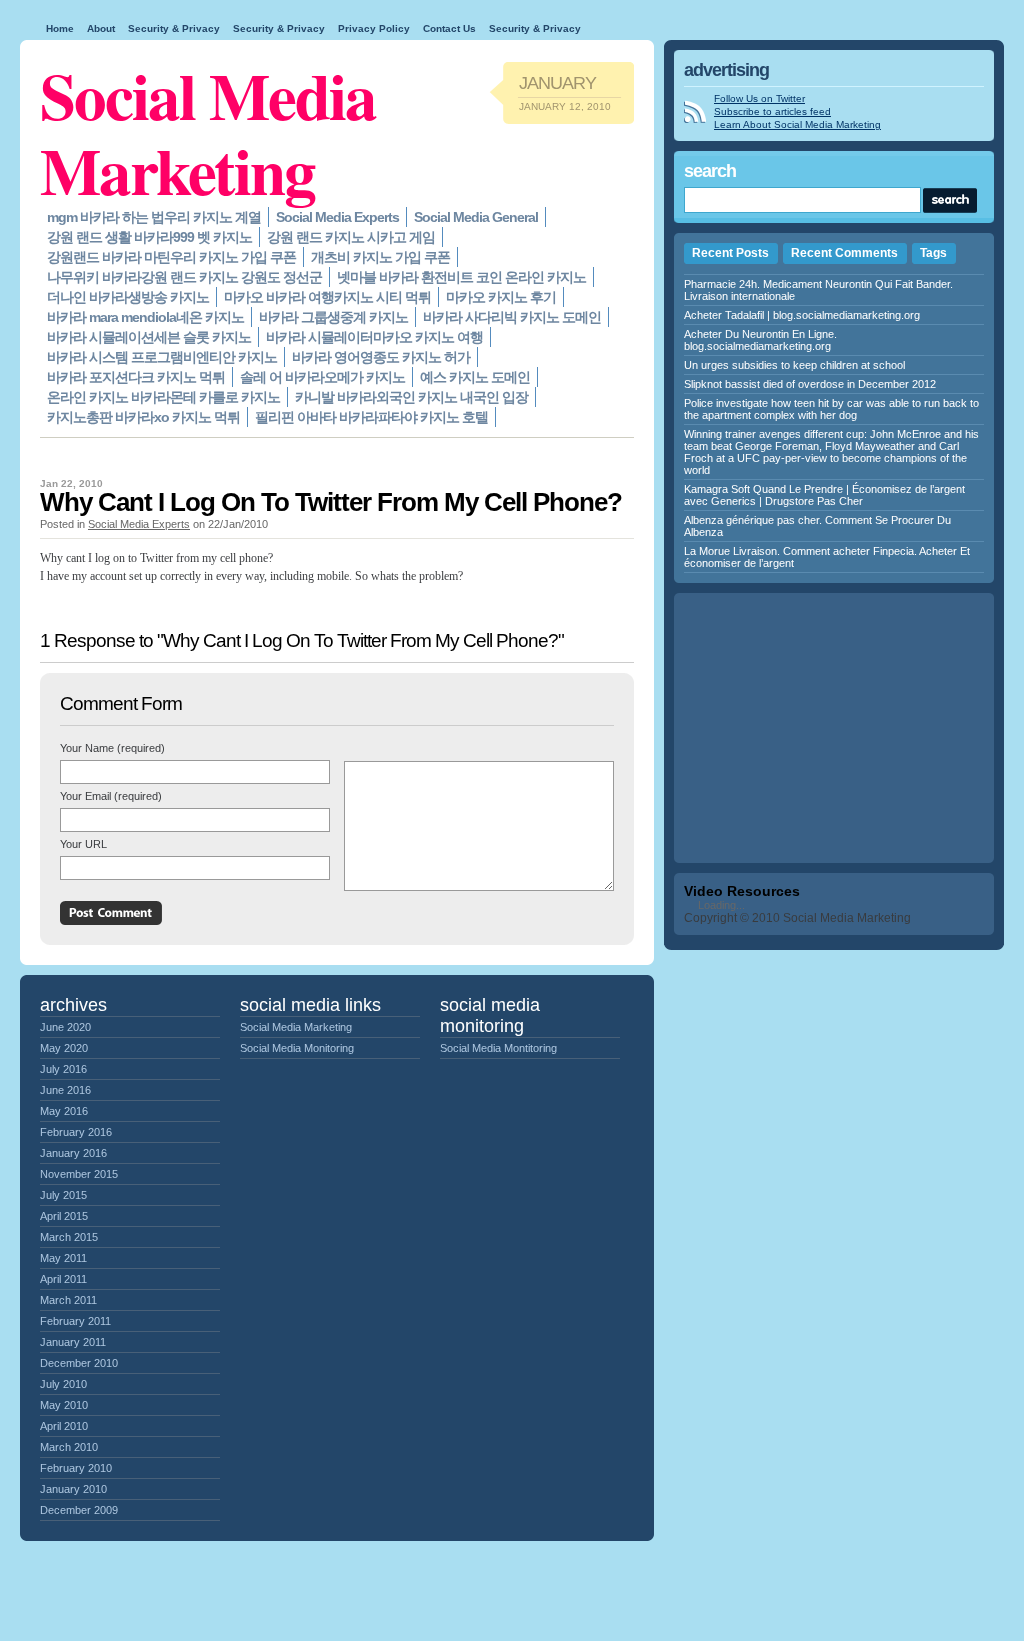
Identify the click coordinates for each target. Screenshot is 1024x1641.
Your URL (83, 844)
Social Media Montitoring (498, 1048)
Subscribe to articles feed (772, 111)
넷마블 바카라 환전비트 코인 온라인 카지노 (461, 277)
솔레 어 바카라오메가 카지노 (322, 377)
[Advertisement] (834, 728)
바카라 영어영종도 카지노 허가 (381, 357)
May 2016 (64, 1111)
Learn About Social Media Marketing (797, 124)
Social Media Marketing (208, 132)
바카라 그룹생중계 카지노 (333, 317)
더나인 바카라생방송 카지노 (128, 297)
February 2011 (75, 1321)
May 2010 (64, 1405)
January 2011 (73, 1342)
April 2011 (63, 1279)
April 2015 (64, 1216)
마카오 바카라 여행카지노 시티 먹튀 (327, 297)
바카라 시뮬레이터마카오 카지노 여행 (374, 337)
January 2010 (73, 1489)
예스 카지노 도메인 (475, 377)
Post (111, 913)
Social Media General (476, 217)
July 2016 (63, 1069)
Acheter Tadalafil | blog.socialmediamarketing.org (802, 315)
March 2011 (68, 1300)
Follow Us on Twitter (759, 98)
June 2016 (65, 1090)
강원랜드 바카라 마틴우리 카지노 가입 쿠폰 (171, 257)
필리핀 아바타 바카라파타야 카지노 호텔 (371, 417)
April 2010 (64, 1426)
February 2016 (76, 1132)
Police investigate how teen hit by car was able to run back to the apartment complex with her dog (831, 409)
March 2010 (69, 1447)
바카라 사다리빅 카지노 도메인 (512, 317)
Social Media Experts (337, 217)
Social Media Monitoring (297, 1048)
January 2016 (73, 1153)
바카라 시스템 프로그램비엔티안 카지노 (162, 357)
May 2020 (64, 1048)
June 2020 (65, 1027)
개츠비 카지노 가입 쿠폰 (380, 257)
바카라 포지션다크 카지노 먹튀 (136, 377)
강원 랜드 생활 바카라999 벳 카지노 (149, 237)
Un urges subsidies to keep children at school (794, 365)
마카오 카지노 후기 (501, 297)
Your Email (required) (111, 796)
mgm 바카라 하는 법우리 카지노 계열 (154, 217)
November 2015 (79, 1174)
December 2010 (79, 1363)
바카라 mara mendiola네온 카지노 (145, 317)
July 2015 (63, 1195)
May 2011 (63, 1258)
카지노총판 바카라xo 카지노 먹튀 (143, 417)
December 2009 (79, 1510)
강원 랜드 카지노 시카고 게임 (351, 237)
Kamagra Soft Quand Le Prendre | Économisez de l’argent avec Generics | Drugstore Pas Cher (824, 495)
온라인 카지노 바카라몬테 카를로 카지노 (163, 397)
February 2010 (76, 1468)
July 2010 (63, 1384)
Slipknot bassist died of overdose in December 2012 (810, 384)
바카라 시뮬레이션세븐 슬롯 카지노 (149, 337)
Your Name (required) (112, 748)
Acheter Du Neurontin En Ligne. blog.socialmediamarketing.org (760, 340)
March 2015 (69, 1237)
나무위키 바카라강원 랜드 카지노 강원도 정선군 (184, 277)
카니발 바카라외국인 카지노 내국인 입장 (411, 397)
